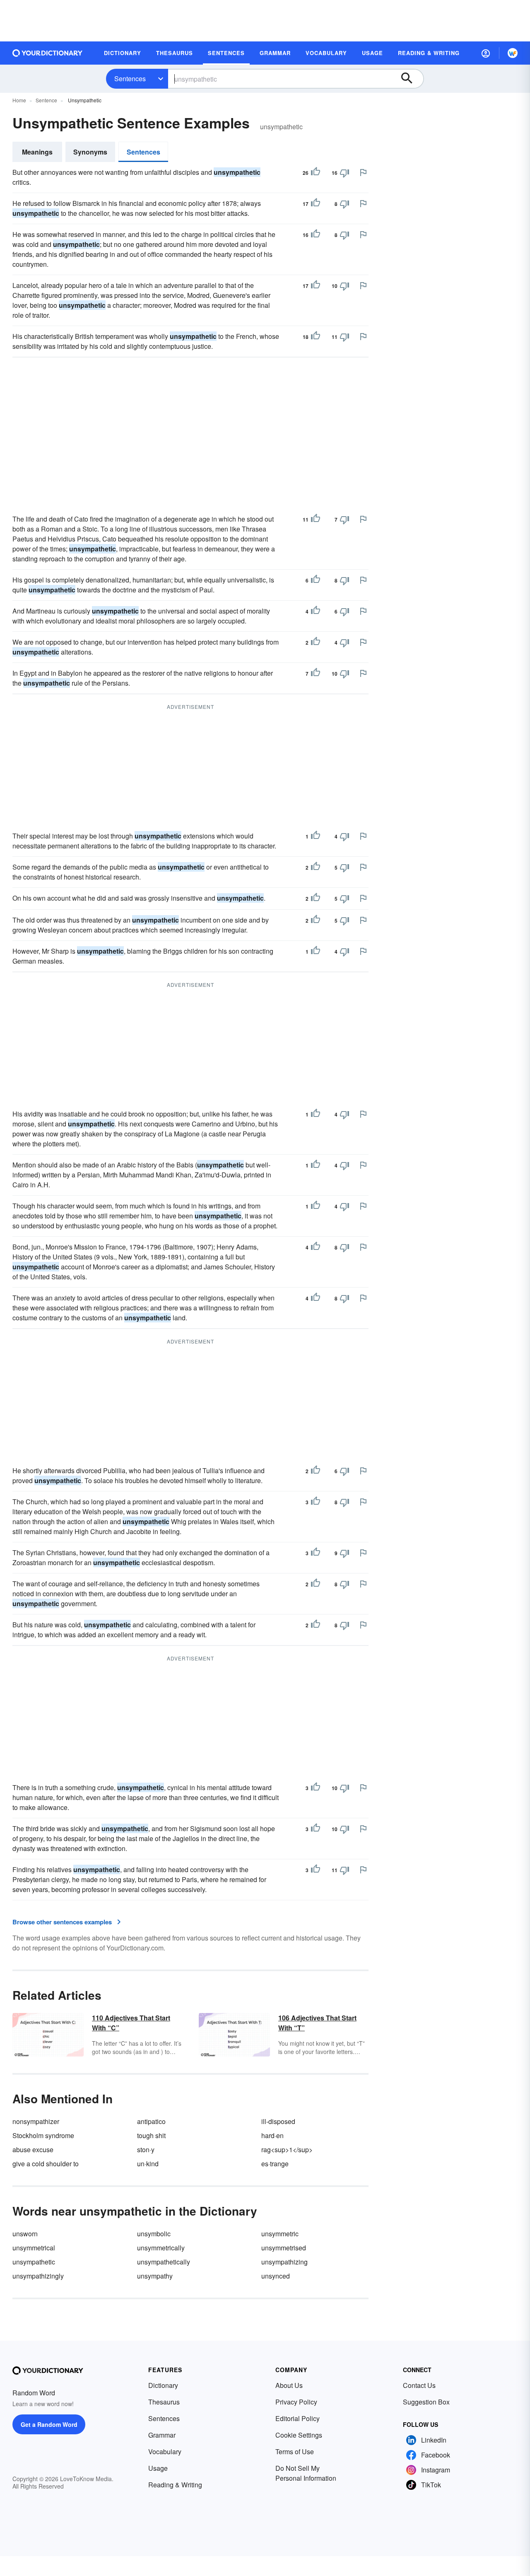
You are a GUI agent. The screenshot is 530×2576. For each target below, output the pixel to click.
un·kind (148, 2164)
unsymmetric (280, 2234)
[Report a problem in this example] (363, 172)
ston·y (146, 2149)
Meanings (37, 152)
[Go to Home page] (48, 53)
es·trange (275, 2164)
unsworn (25, 2234)
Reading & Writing (175, 2485)
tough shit (151, 2135)
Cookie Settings (299, 2435)
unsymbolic (154, 2234)
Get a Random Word (49, 2424)
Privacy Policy (296, 2402)
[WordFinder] (513, 53)
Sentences (130, 79)
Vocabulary (165, 2452)
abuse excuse (33, 2149)
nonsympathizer (36, 2121)
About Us (289, 2385)
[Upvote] (316, 173)
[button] (486, 53)
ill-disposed (278, 2121)
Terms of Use (295, 2452)
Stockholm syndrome (43, 2135)
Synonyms (90, 152)
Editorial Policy (298, 2418)
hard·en (272, 2135)
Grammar (162, 2435)
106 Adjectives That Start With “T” (317, 2023)
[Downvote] (344, 173)
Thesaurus (164, 2402)
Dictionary (163, 2385)
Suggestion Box (426, 2402)
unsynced (276, 2276)
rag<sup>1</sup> (287, 2149)
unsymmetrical (34, 2248)
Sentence (46, 100)
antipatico (151, 2121)
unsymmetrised (284, 2248)
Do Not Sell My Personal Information (306, 2473)
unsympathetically (164, 2262)
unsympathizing (284, 2262)
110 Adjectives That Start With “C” (131, 2023)
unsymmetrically (161, 2248)
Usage (158, 2468)
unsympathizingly (38, 2276)
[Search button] (411, 79)
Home (19, 100)
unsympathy (155, 2276)
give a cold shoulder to (46, 2164)
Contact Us (419, 2385)
